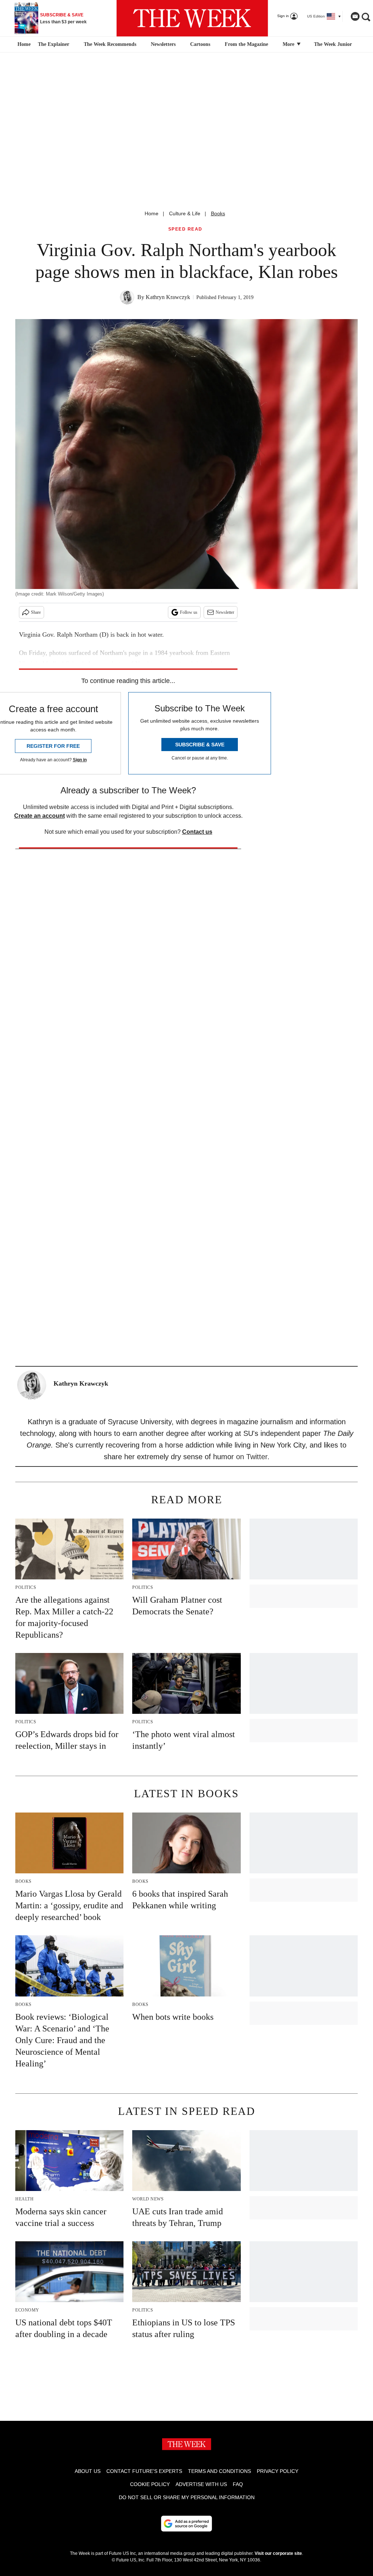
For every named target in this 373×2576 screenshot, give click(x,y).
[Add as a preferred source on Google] (186, 2524)
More (289, 44)
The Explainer (54, 44)
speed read (185, 229)
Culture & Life (185, 213)
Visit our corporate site (278, 2553)
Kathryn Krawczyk (168, 297)
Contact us (197, 832)
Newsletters (163, 44)
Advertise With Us (201, 2484)
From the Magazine (246, 44)
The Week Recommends (110, 44)
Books (218, 213)
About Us (88, 2471)
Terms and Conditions (219, 2471)
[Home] (23, 44)
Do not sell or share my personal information (187, 2497)
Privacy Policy (278, 2471)
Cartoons (200, 44)
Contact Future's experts (144, 2471)
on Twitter (252, 1457)
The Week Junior (333, 44)
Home (152, 213)
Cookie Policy (150, 2484)
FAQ (238, 2484)
